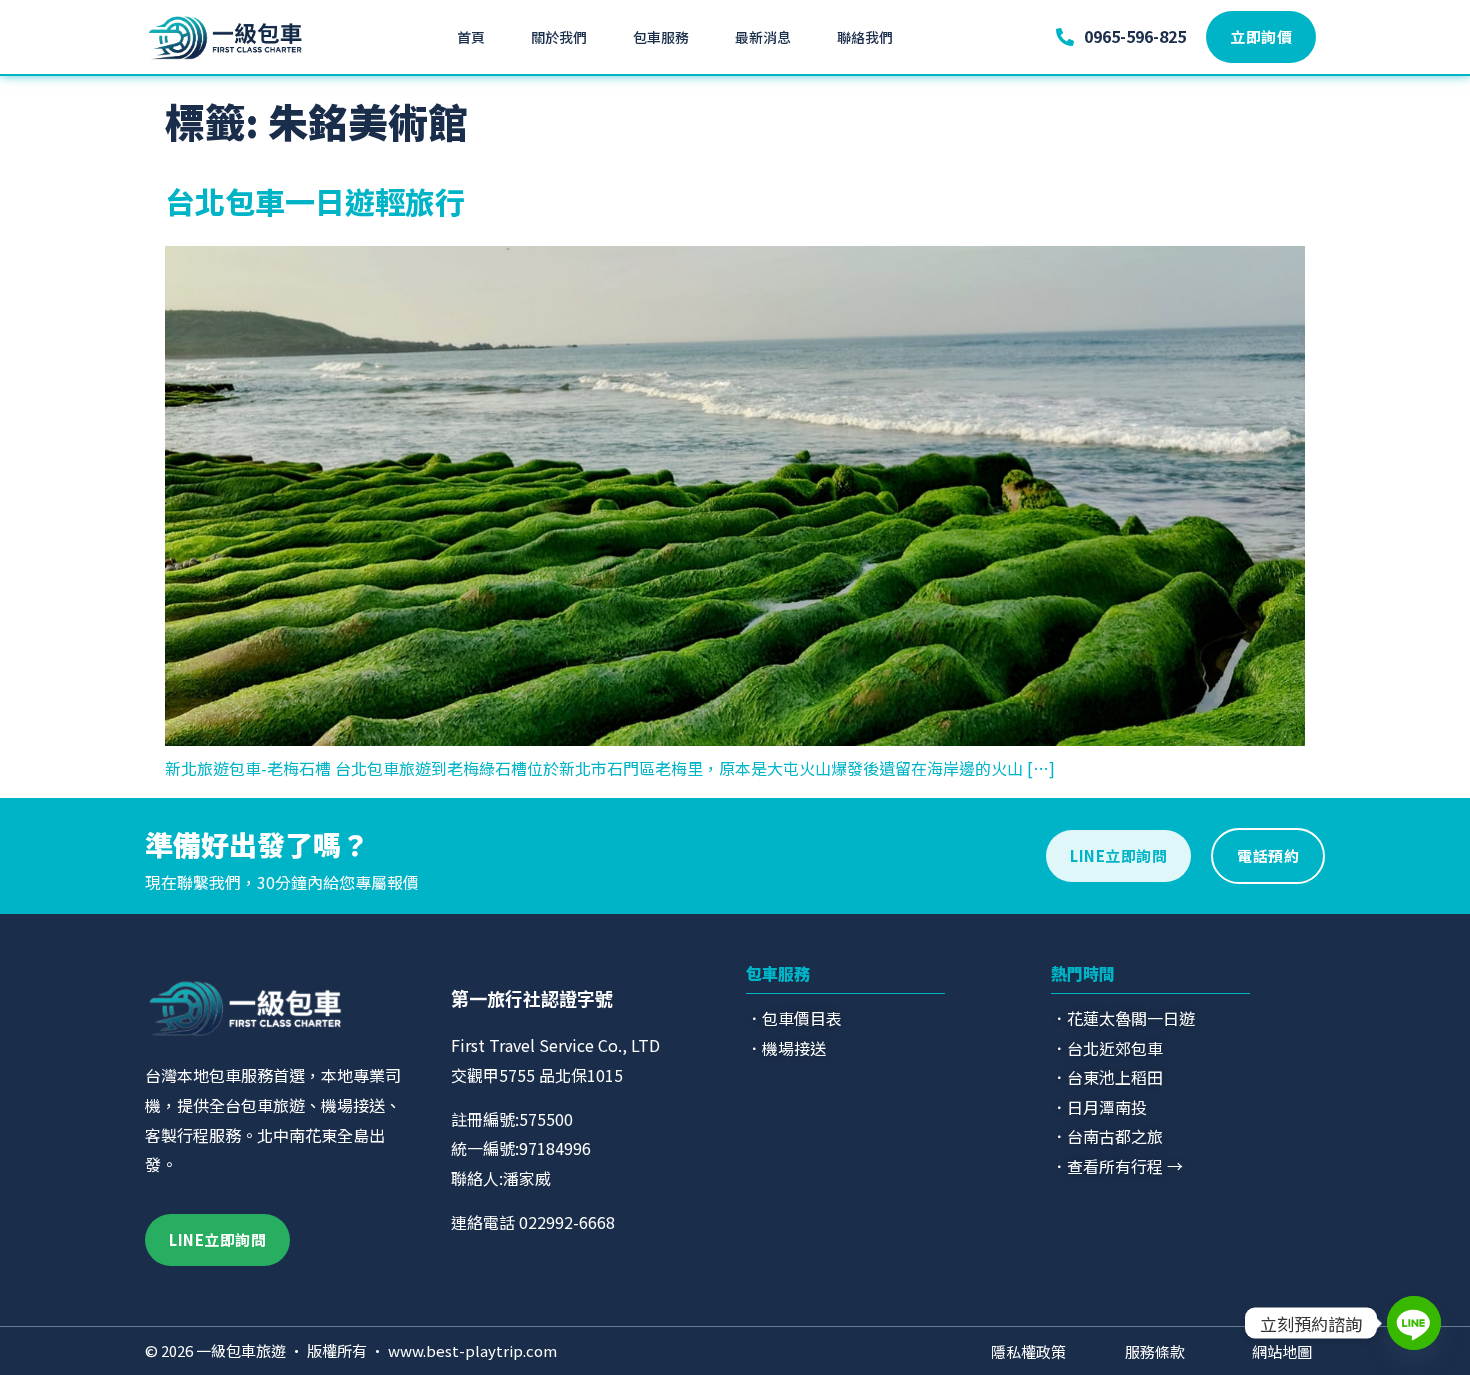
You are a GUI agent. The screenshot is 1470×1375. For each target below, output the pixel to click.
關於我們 (559, 37)
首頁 (471, 37)
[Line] (1414, 1323)
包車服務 (661, 37)
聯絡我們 (865, 37)
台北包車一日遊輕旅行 (315, 201)
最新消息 (763, 37)
